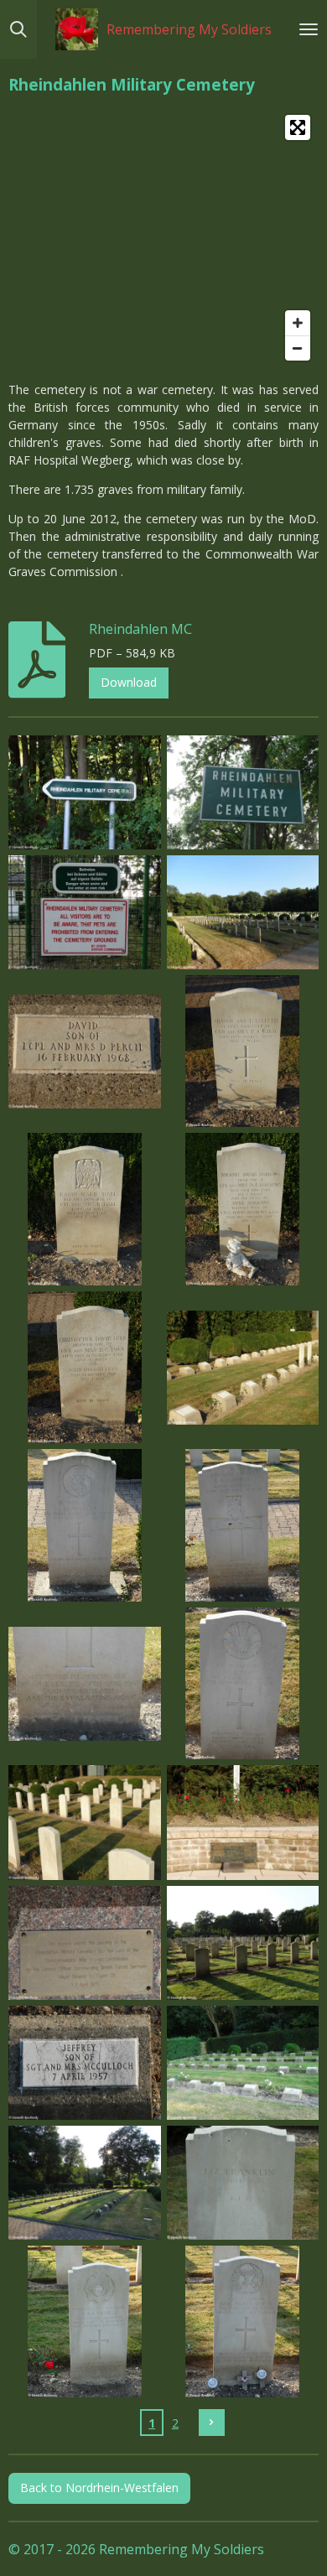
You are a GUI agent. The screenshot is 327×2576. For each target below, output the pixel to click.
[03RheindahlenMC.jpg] (85, 912)
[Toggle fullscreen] (298, 127)
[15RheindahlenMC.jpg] (85, 1823)
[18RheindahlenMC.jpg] (243, 1942)
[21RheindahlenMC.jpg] (85, 2182)
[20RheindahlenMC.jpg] (243, 2062)
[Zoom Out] (298, 348)
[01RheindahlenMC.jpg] (85, 792)
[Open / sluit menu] (309, 29)
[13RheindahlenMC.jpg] (85, 1683)
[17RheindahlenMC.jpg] (85, 1942)
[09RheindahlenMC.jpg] (85, 1367)
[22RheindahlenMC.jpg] (243, 2182)
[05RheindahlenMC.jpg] (85, 1051)
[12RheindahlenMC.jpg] (243, 1526)
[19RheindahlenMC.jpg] (85, 2062)
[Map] (163, 238)
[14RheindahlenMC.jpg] (243, 1683)
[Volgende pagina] (212, 2423)
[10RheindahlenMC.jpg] (243, 1367)
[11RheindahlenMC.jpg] (85, 1526)
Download (129, 682)
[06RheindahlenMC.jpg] (243, 1051)
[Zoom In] (298, 323)
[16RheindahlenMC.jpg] (243, 1823)
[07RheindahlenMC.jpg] (85, 1210)
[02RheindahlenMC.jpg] (243, 792)
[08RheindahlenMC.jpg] (243, 1210)
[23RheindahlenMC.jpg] (85, 2322)
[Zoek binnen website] (18, 29)
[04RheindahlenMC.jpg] (243, 912)
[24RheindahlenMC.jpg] (243, 2322)
